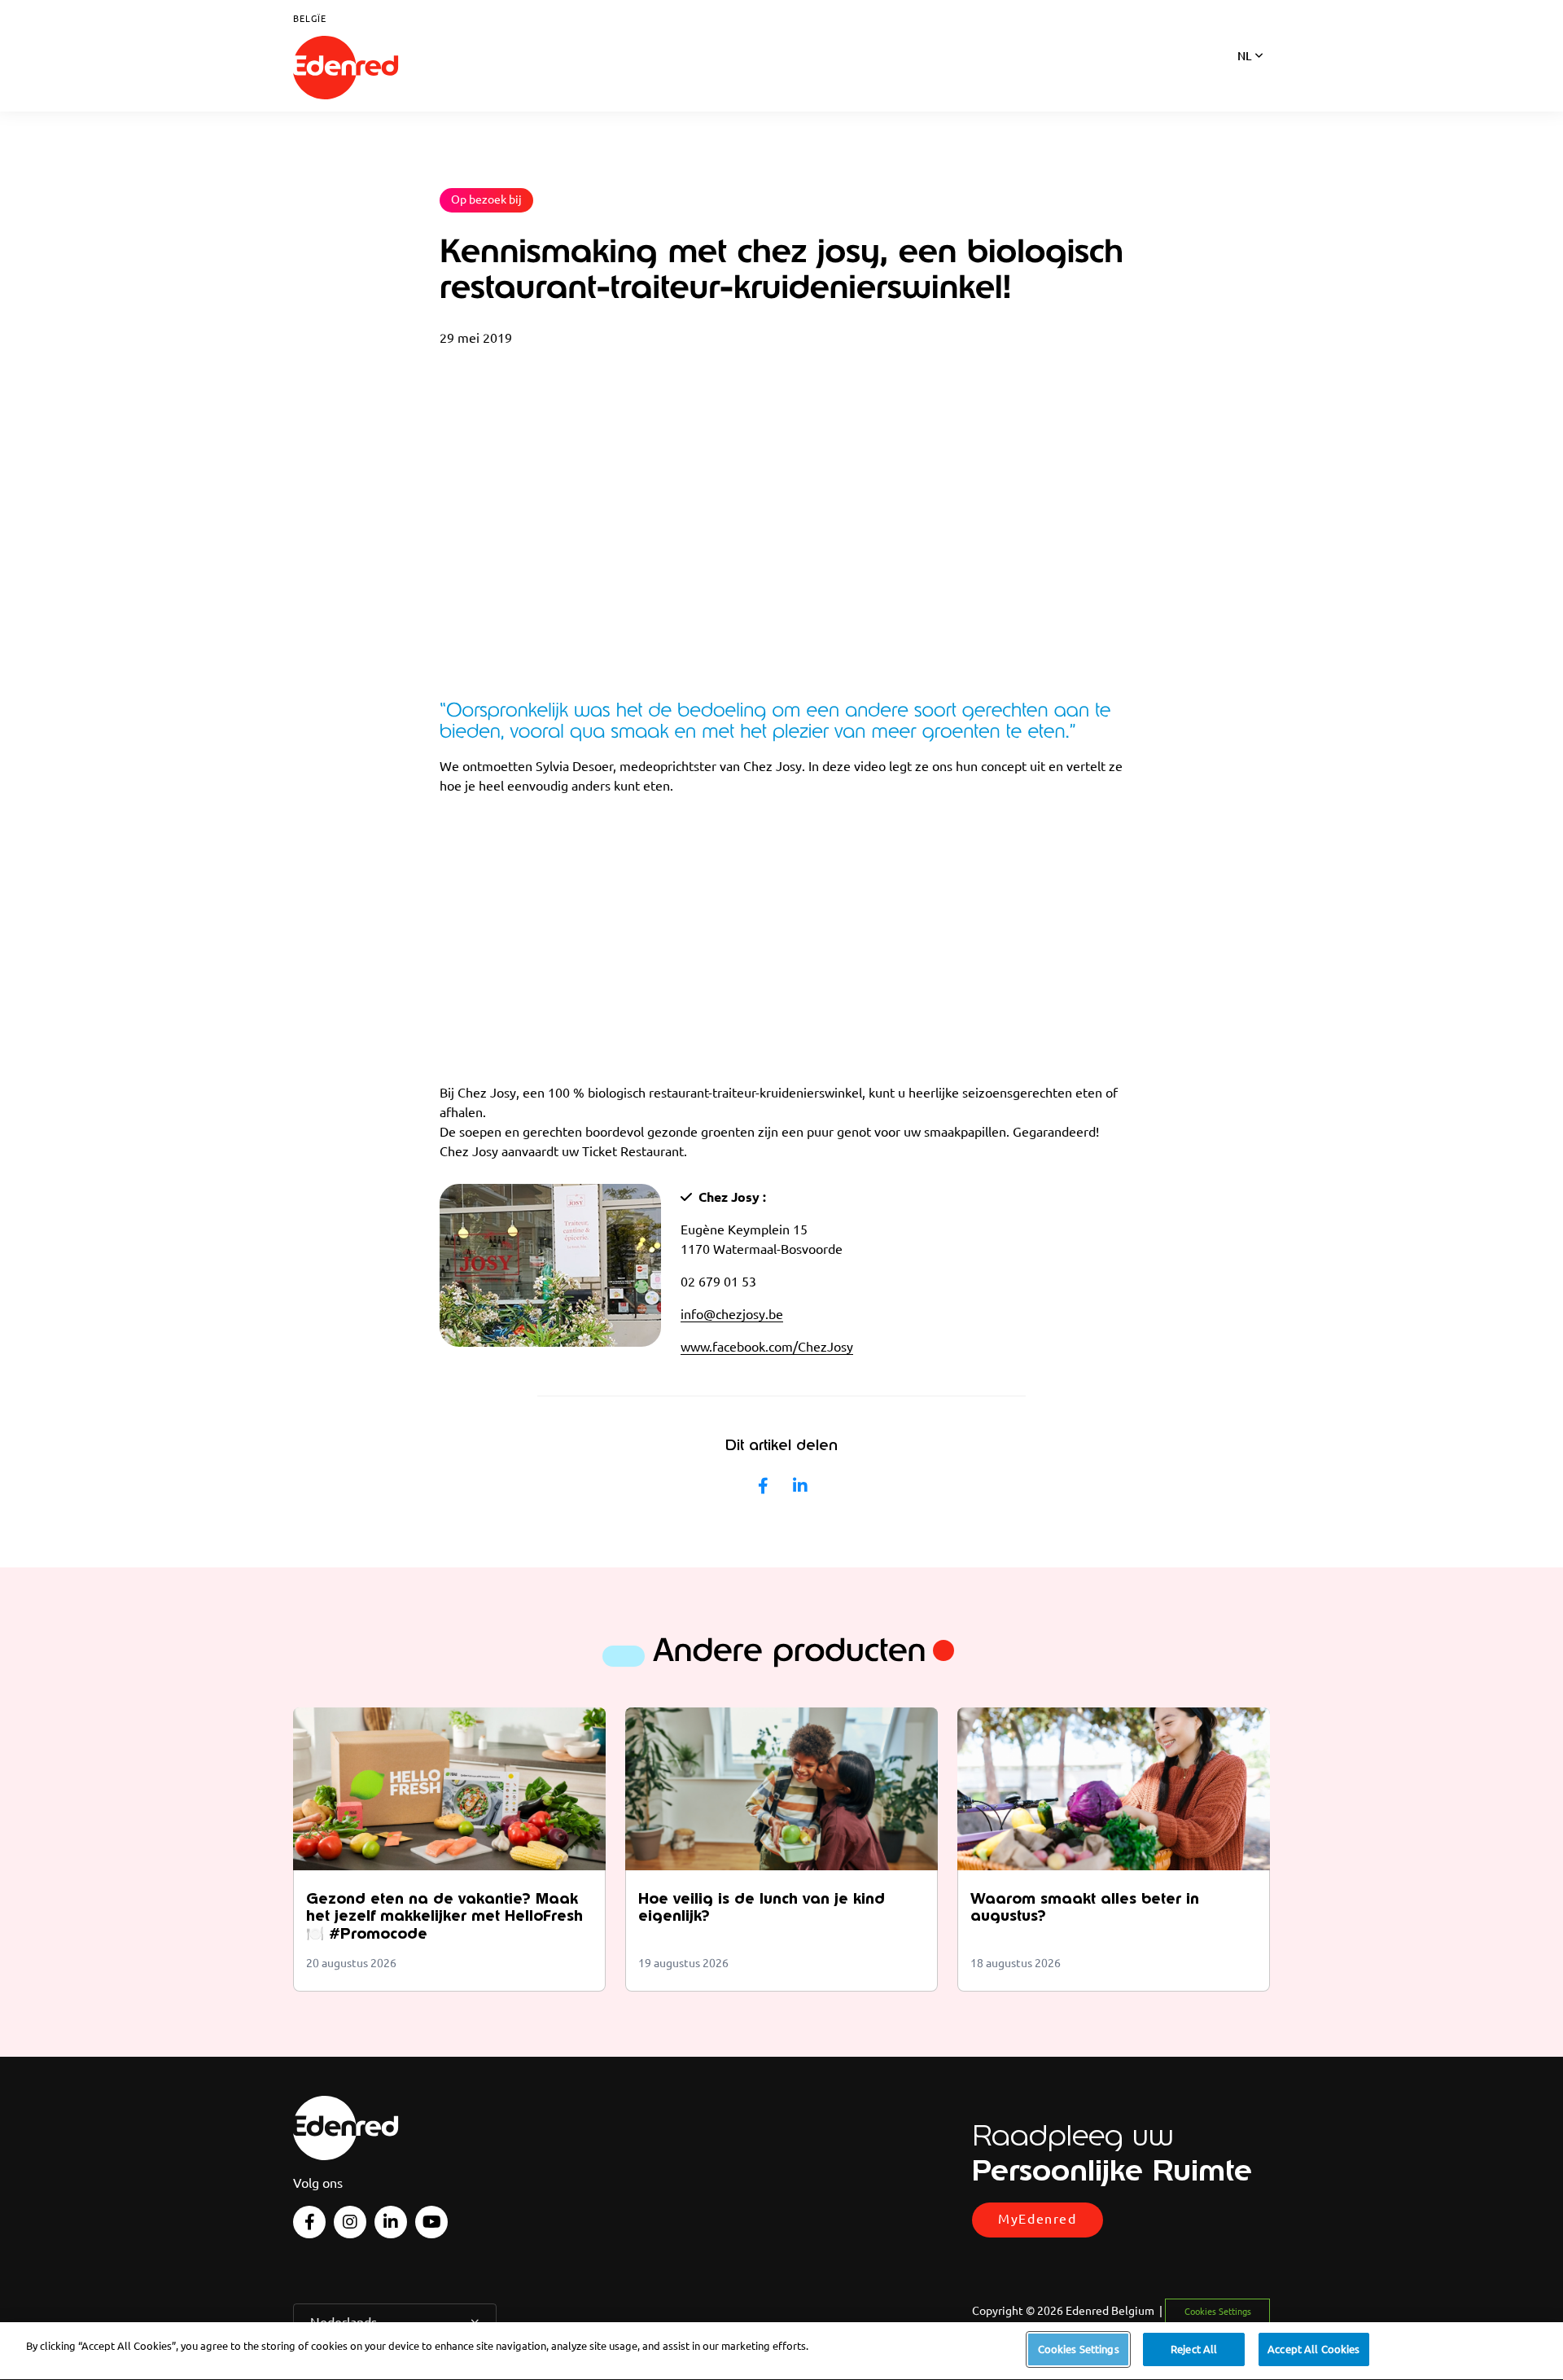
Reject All (1194, 2349)
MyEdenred (1037, 2219)
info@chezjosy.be (732, 1314)
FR (1244, 77)
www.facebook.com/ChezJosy (767, 1347)
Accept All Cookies (1313, 2349)
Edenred (346, 68)
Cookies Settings (1079, 2349)
